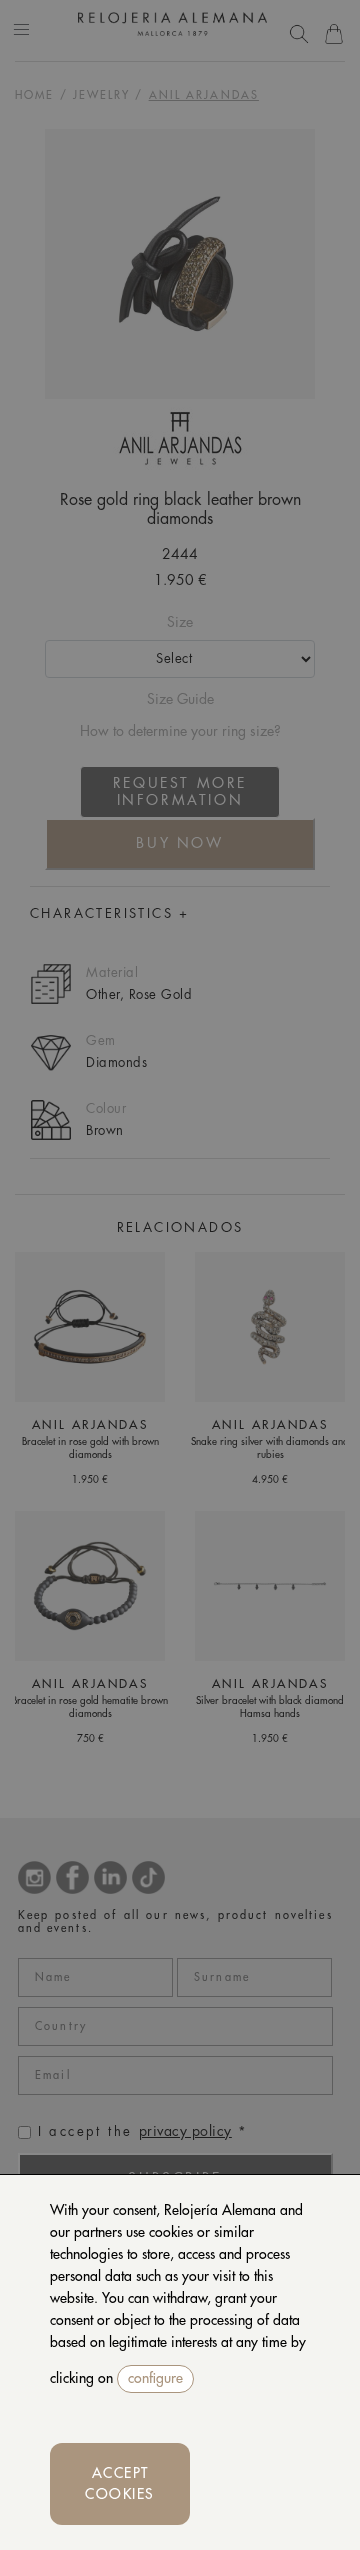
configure (155, 2378)
